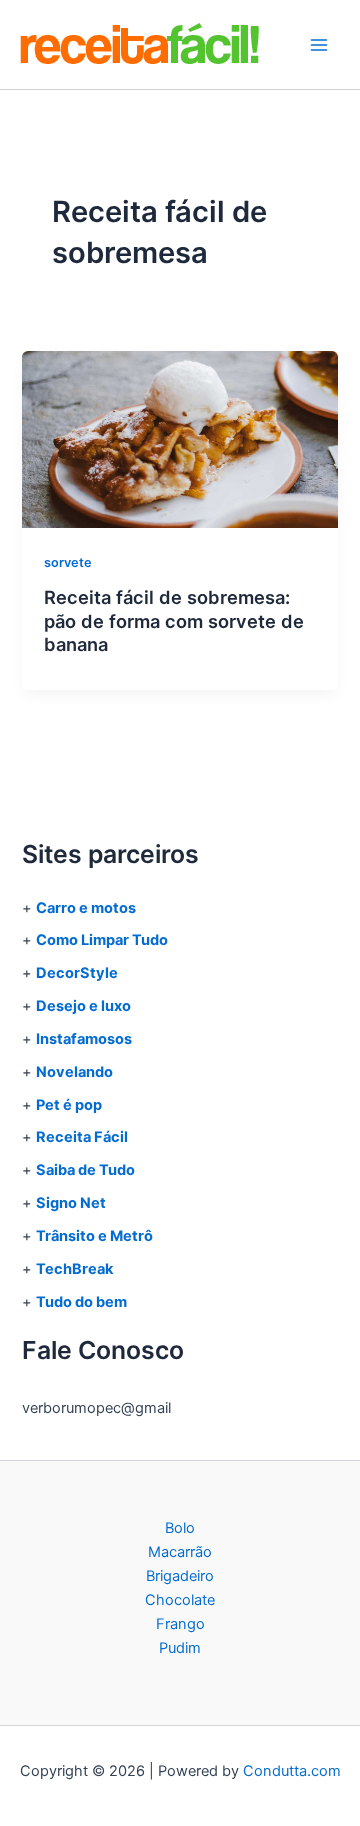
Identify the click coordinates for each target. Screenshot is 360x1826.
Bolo (180, 1528)
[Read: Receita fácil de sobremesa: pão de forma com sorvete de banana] (179, 439)
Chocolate (180, 1600)
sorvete (68, 562)
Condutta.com (292, 1771)
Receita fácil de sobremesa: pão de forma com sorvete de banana (174, 620)
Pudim (180, 1648)
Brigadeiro (180, 1576)
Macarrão (180, 1552)
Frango (180, 1624)
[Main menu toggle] (319, 45)
